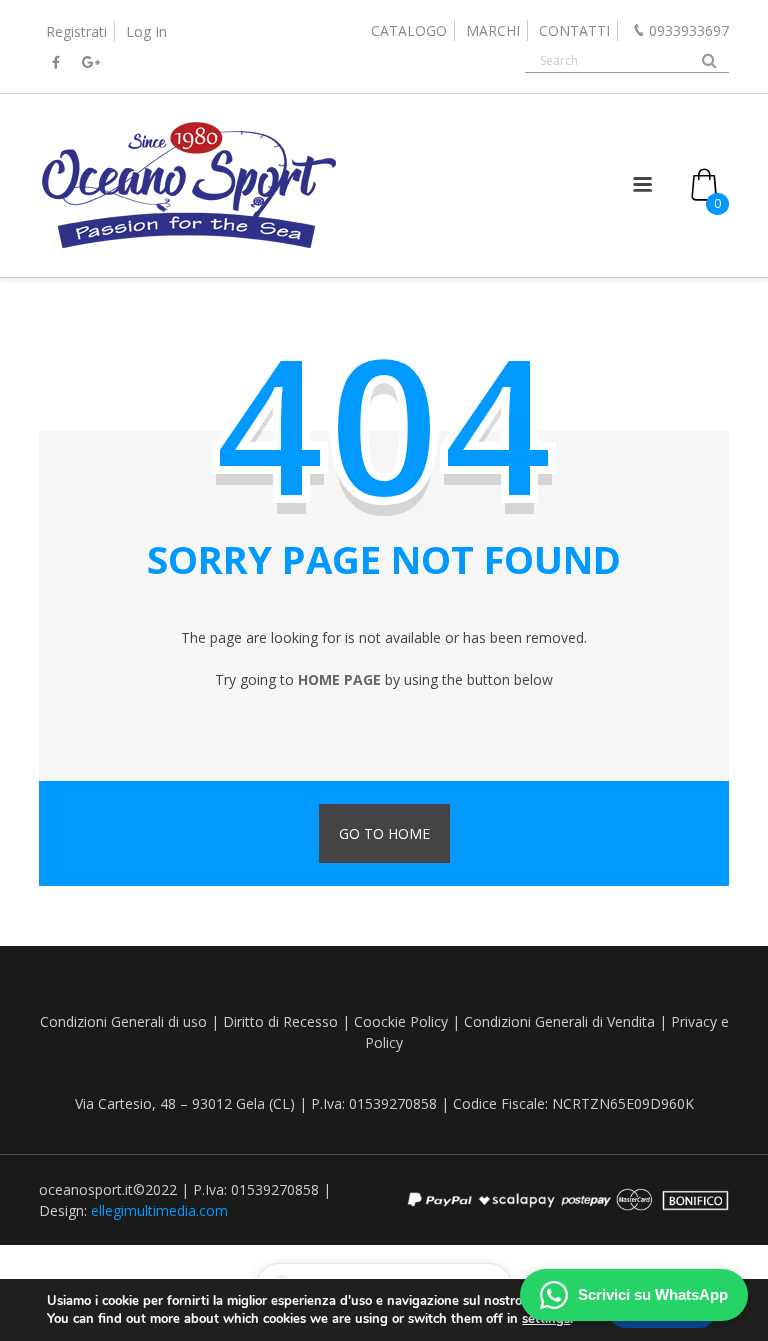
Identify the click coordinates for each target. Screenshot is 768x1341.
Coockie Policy (401, 1021)
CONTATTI (574, 30)
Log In (146, 31)
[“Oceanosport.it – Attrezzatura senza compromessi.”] (189, 246)
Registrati (76, 31)
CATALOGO (409, 30)
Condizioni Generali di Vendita (559, 1021)
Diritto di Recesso (280, 1021)
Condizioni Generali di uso (123, 1021)
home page (339, 679)
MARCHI (493, 30)
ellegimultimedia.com (159, 1210)
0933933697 (689, 30)
